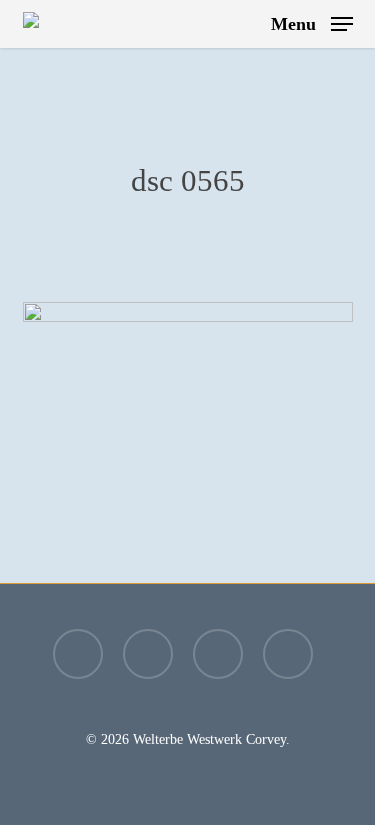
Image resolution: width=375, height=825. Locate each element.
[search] (242, 24)
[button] (312, 22)
